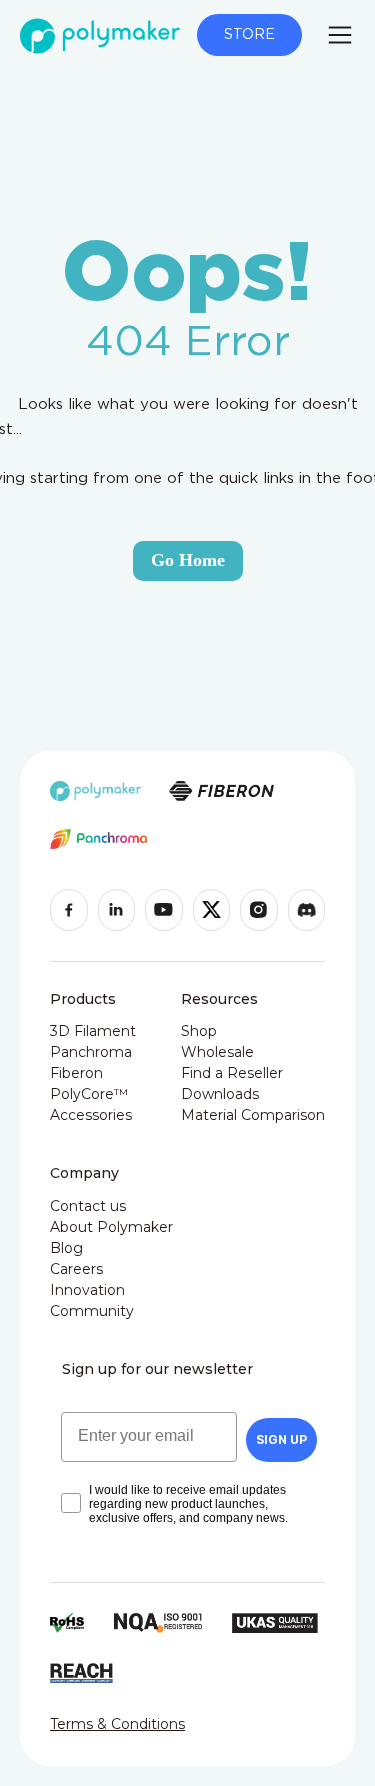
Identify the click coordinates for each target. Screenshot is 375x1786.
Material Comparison (253, 1115)
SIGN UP (281, 1439)
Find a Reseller (232, 1073)
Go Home (188, 560)
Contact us (88, 1206)
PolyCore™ (89, 1094)
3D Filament (93, 1031)
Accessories (91, 1115)
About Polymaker (111, 1227)
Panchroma (91, 1052)
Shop (199, 1031)
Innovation (87, 1290)
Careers (76, 1269)
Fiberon (76, 1073)
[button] (340, 35)
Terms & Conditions (117, 1724)
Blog (66, 1248)
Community (92, 1311)
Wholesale (217, 1052)
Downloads (220, 1094)
